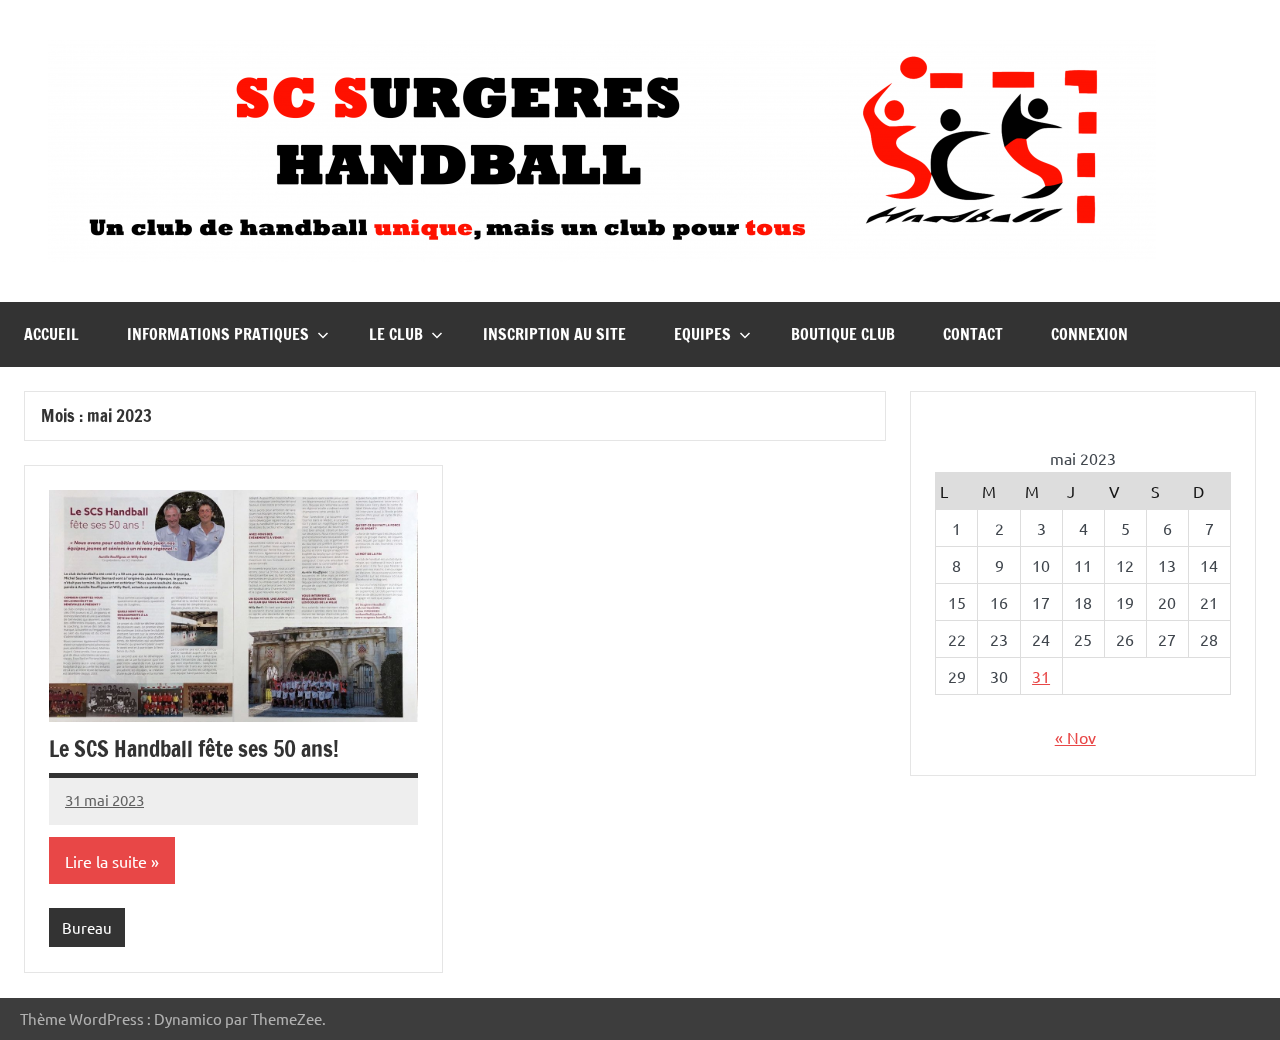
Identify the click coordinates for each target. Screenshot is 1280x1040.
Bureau (87, 927)
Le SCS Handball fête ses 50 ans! (194, 748)
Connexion (1089, 334)
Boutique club (843, 334)
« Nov (1075, 737)
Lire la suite (106, 861)
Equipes (702, 334)
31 (1041, 676)
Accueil (51, 334)
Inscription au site (554, 334)
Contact (973, 334)
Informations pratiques (218, 334)
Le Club (396, 334)
